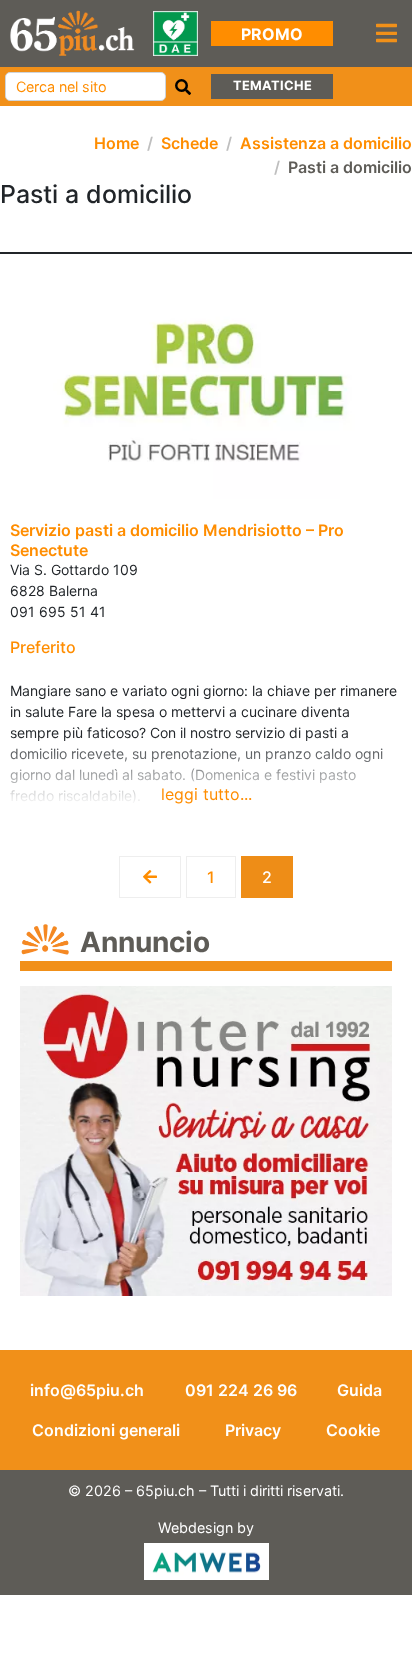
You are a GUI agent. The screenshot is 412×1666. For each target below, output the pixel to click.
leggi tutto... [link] (206, 794)
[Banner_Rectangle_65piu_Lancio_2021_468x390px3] (206, 1138)
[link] (72, 32)
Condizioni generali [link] (106, 1430)
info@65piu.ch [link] (87, 1390)
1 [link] (221, 871)
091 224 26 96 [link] (241, 1390)
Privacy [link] (253, 1430)
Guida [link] (359, 1390)
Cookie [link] (353, 1430)
